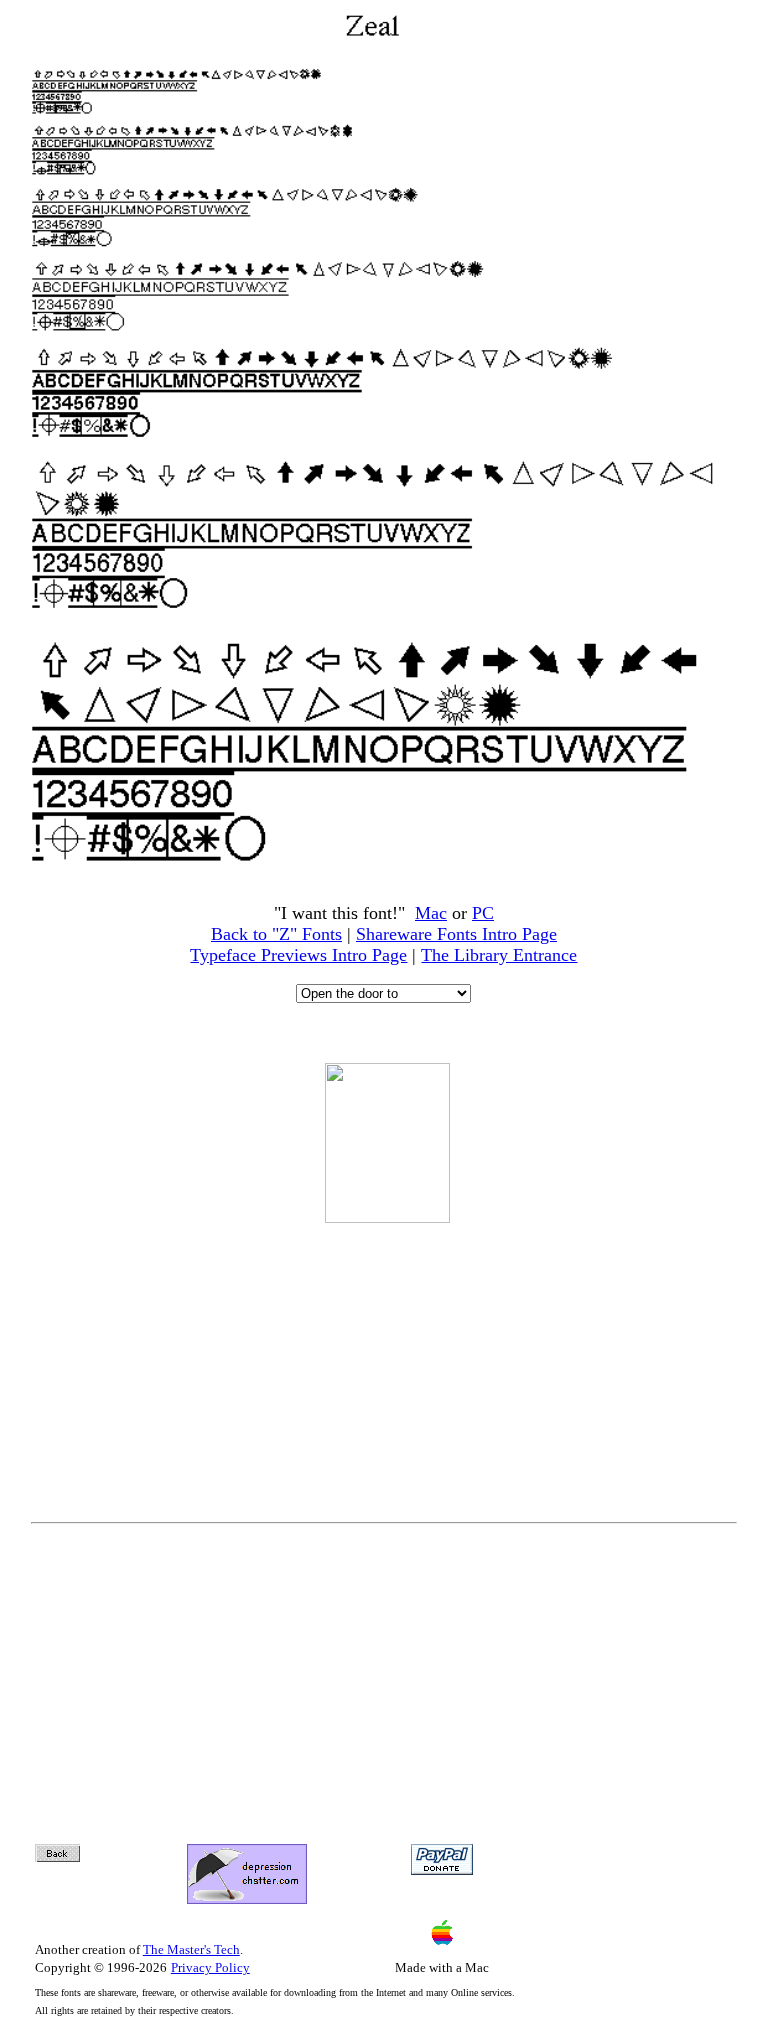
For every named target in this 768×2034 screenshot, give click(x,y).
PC (483, 913)
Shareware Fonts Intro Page (456, 934)
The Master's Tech (191, 1949)
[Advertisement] (387, 1359)
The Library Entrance (499, 955)
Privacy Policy (210, 1967)
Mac (431, 913)
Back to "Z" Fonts (276, 934)
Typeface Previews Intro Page (298, 955)
